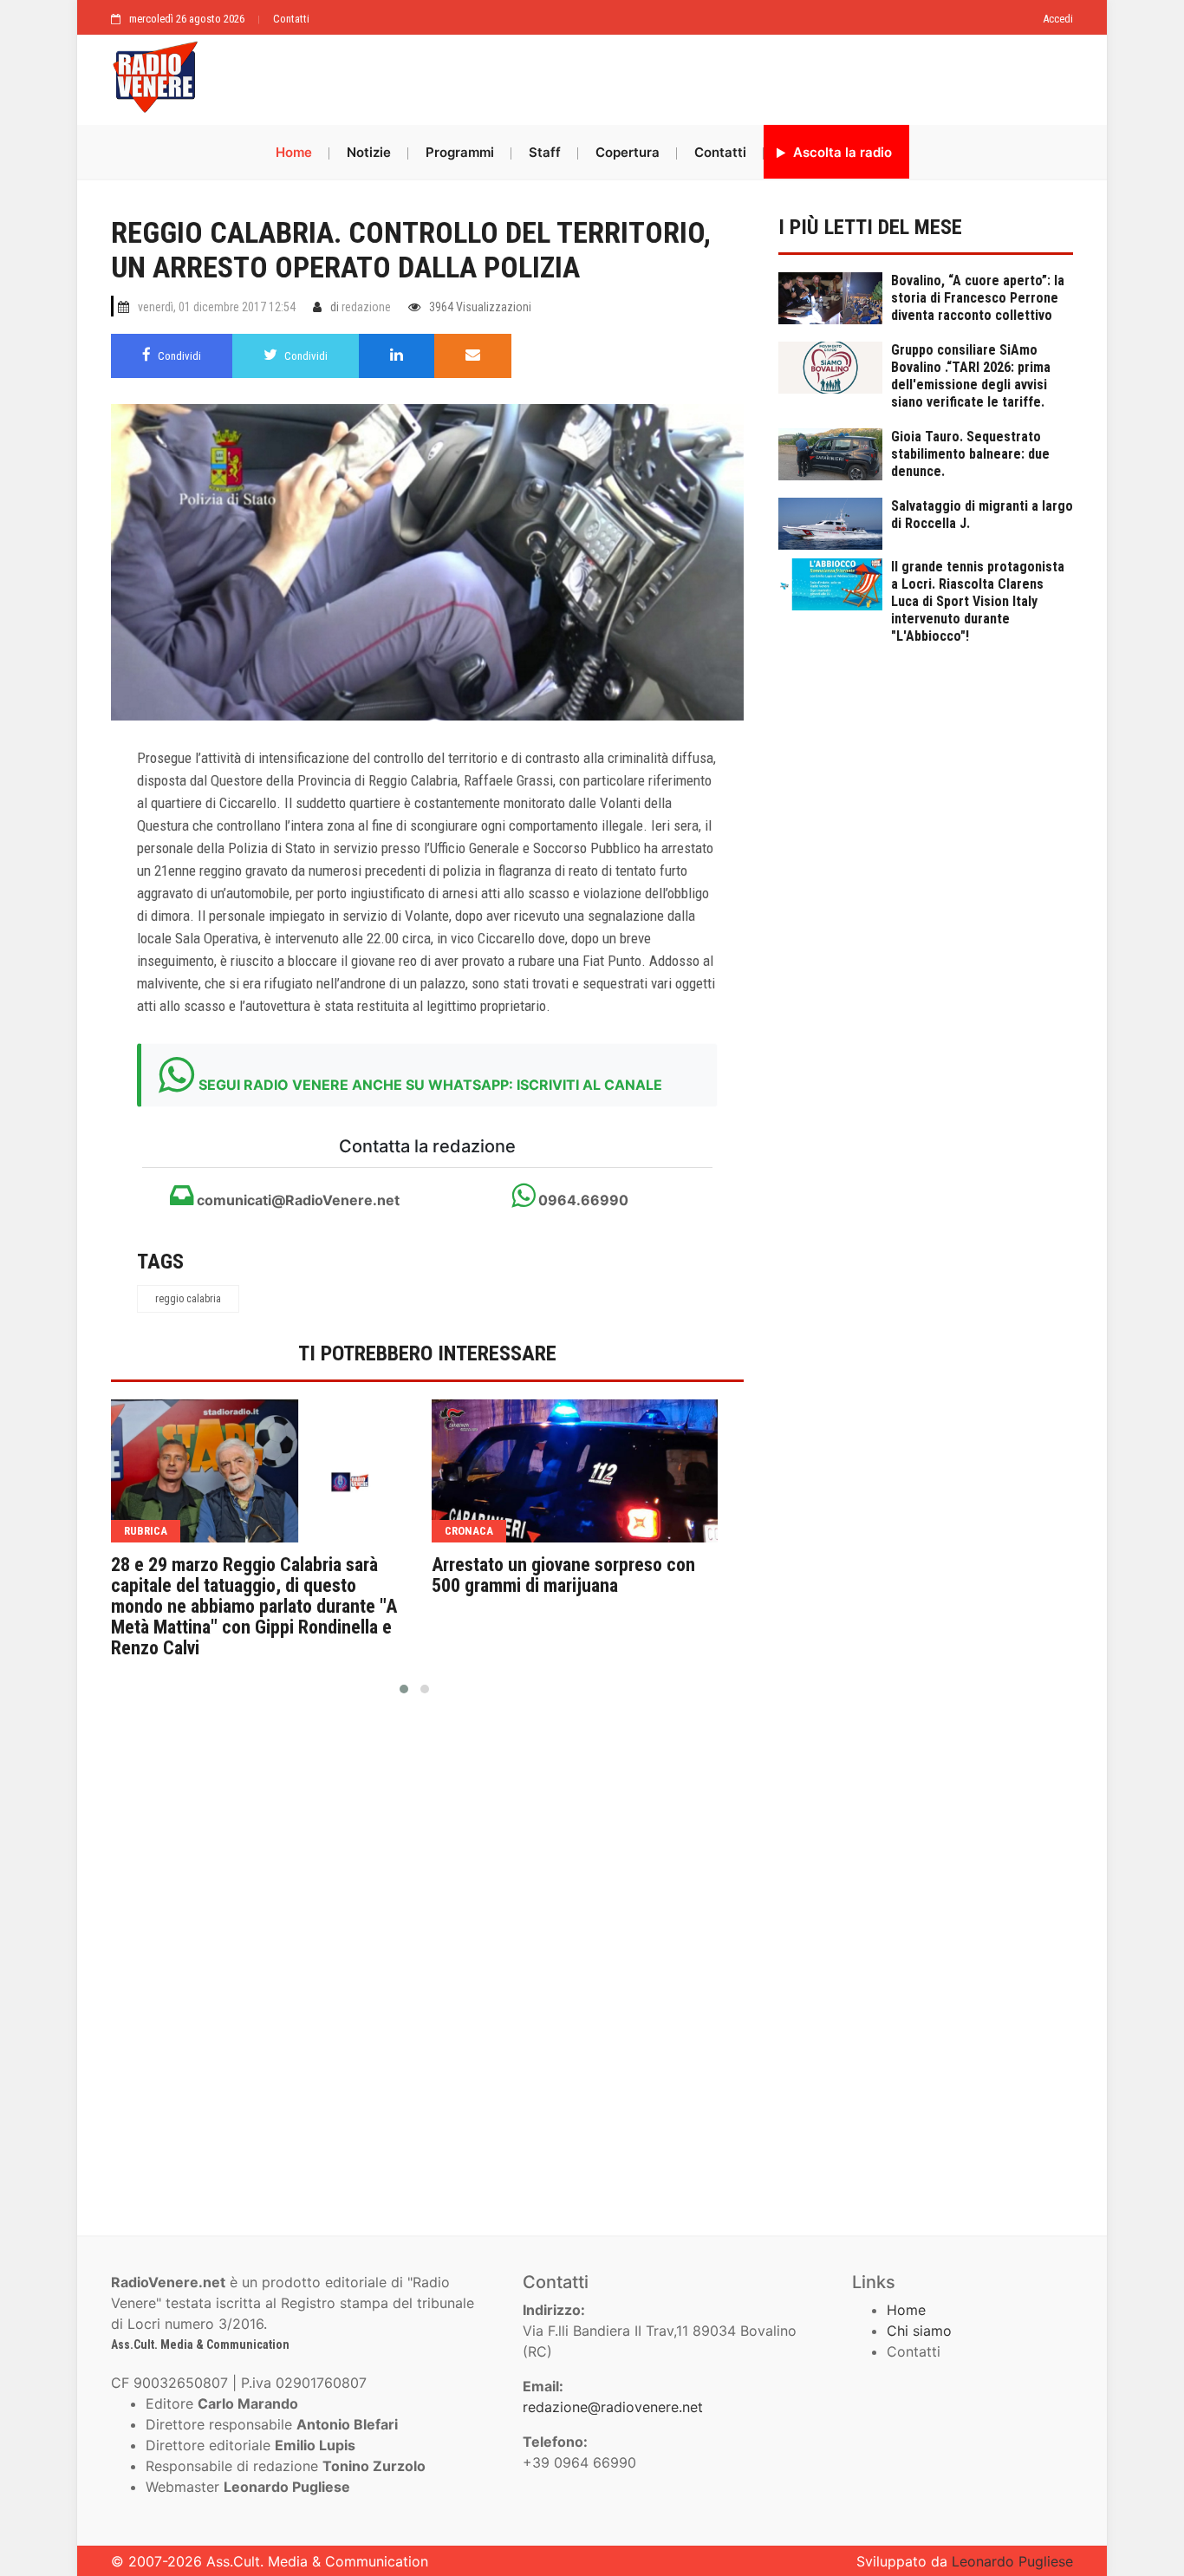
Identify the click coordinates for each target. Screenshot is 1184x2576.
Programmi (460, 152)
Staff (545, 152)
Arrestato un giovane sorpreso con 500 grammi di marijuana (563, 1575)
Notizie (369, 152)
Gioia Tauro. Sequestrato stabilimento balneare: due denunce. (970, 454)
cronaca (469, 1531)
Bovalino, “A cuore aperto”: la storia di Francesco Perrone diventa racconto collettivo (978, 298)
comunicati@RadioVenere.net (296, 1200)
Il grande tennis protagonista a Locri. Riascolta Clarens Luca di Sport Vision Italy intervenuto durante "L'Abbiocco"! (978, 601)
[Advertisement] (644, 75)
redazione (366, 307)
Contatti (291, 19)
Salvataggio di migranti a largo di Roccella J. (982, 515)
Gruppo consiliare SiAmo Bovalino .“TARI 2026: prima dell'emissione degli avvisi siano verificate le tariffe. (971, 376)
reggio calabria (188, 1299)
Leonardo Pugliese (1012, 2561)
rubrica (146, 1531)
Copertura (628, 152)
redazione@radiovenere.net (613, 2407)
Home (294, 152)
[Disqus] (427, 1958)
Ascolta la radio (841, 152)
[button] (404, 1689)
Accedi (1058, 19)
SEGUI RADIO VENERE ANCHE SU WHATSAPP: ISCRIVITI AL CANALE (430, 1085)
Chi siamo (919, 2331)
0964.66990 (582, 1200)
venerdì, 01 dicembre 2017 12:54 (217, 307)
